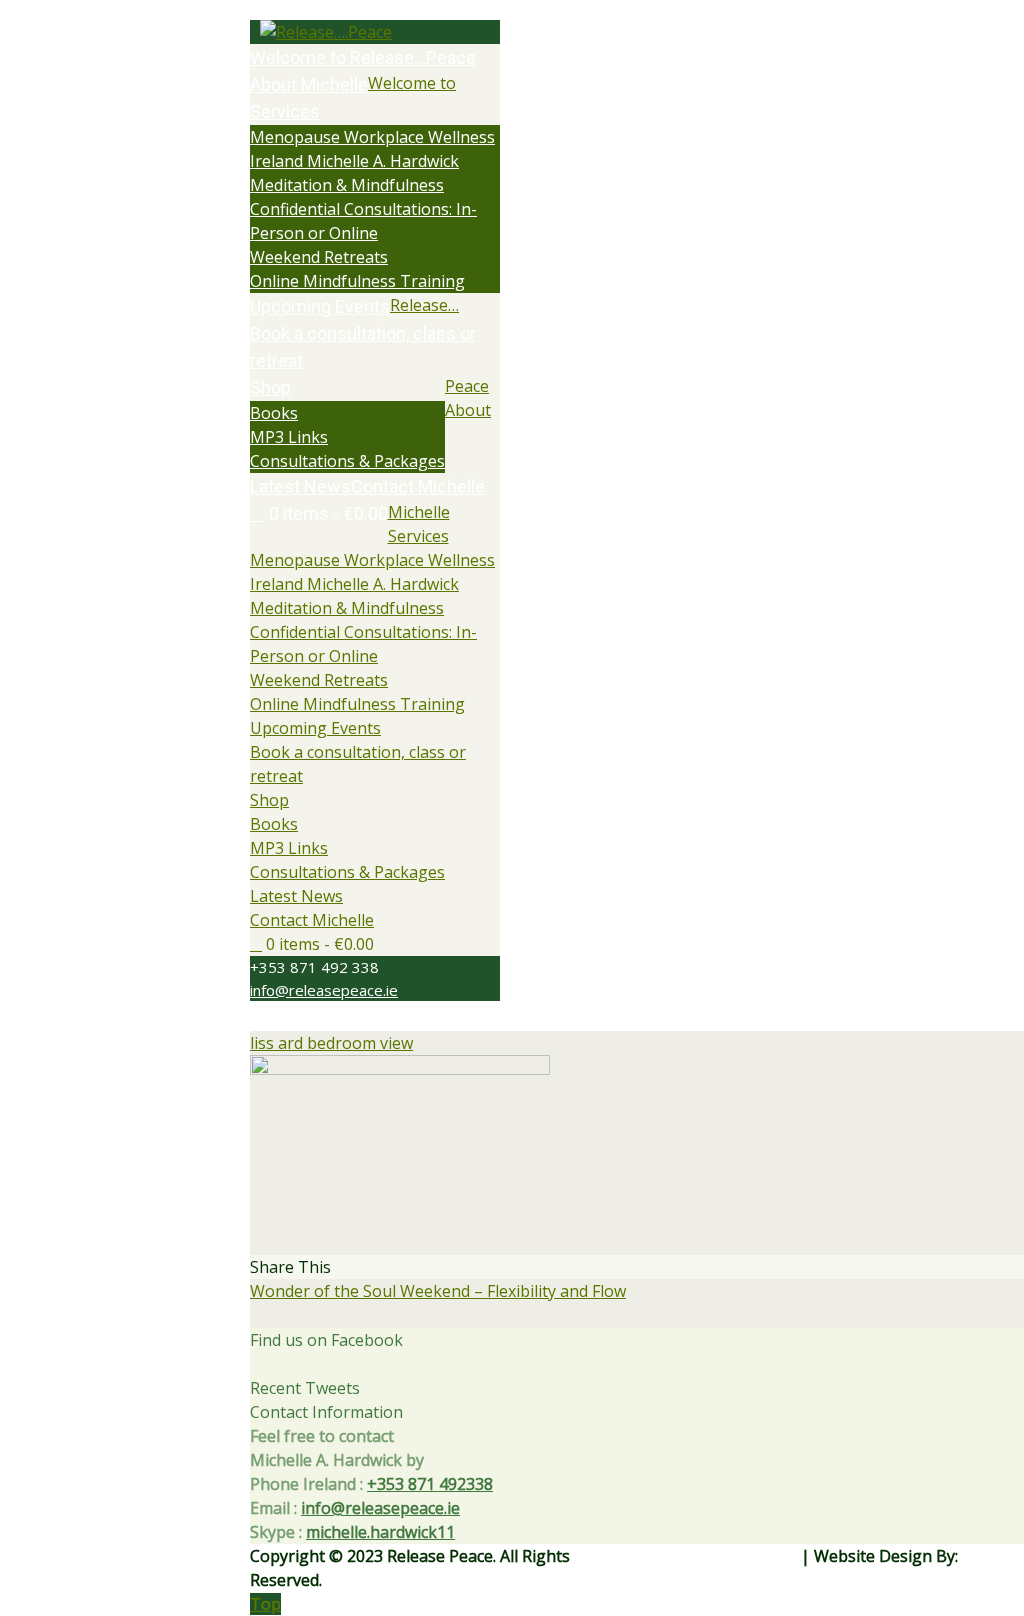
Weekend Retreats (319, 680)
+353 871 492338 (430, 1484)
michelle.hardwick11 (380, 1532)
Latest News (296, 896)
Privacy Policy (747, 1556)
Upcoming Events (315, 728)
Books (274, 824)
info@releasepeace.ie (324, 990)
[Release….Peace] (375, 32)
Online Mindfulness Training (357, 704)
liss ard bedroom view (331, 1043)
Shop (269, 800)
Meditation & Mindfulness (347, 608)
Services (418, 536)
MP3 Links (289, 848)
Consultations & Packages (347, 872)
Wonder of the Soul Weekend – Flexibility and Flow (438, 1291)
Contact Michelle (312, 920)
